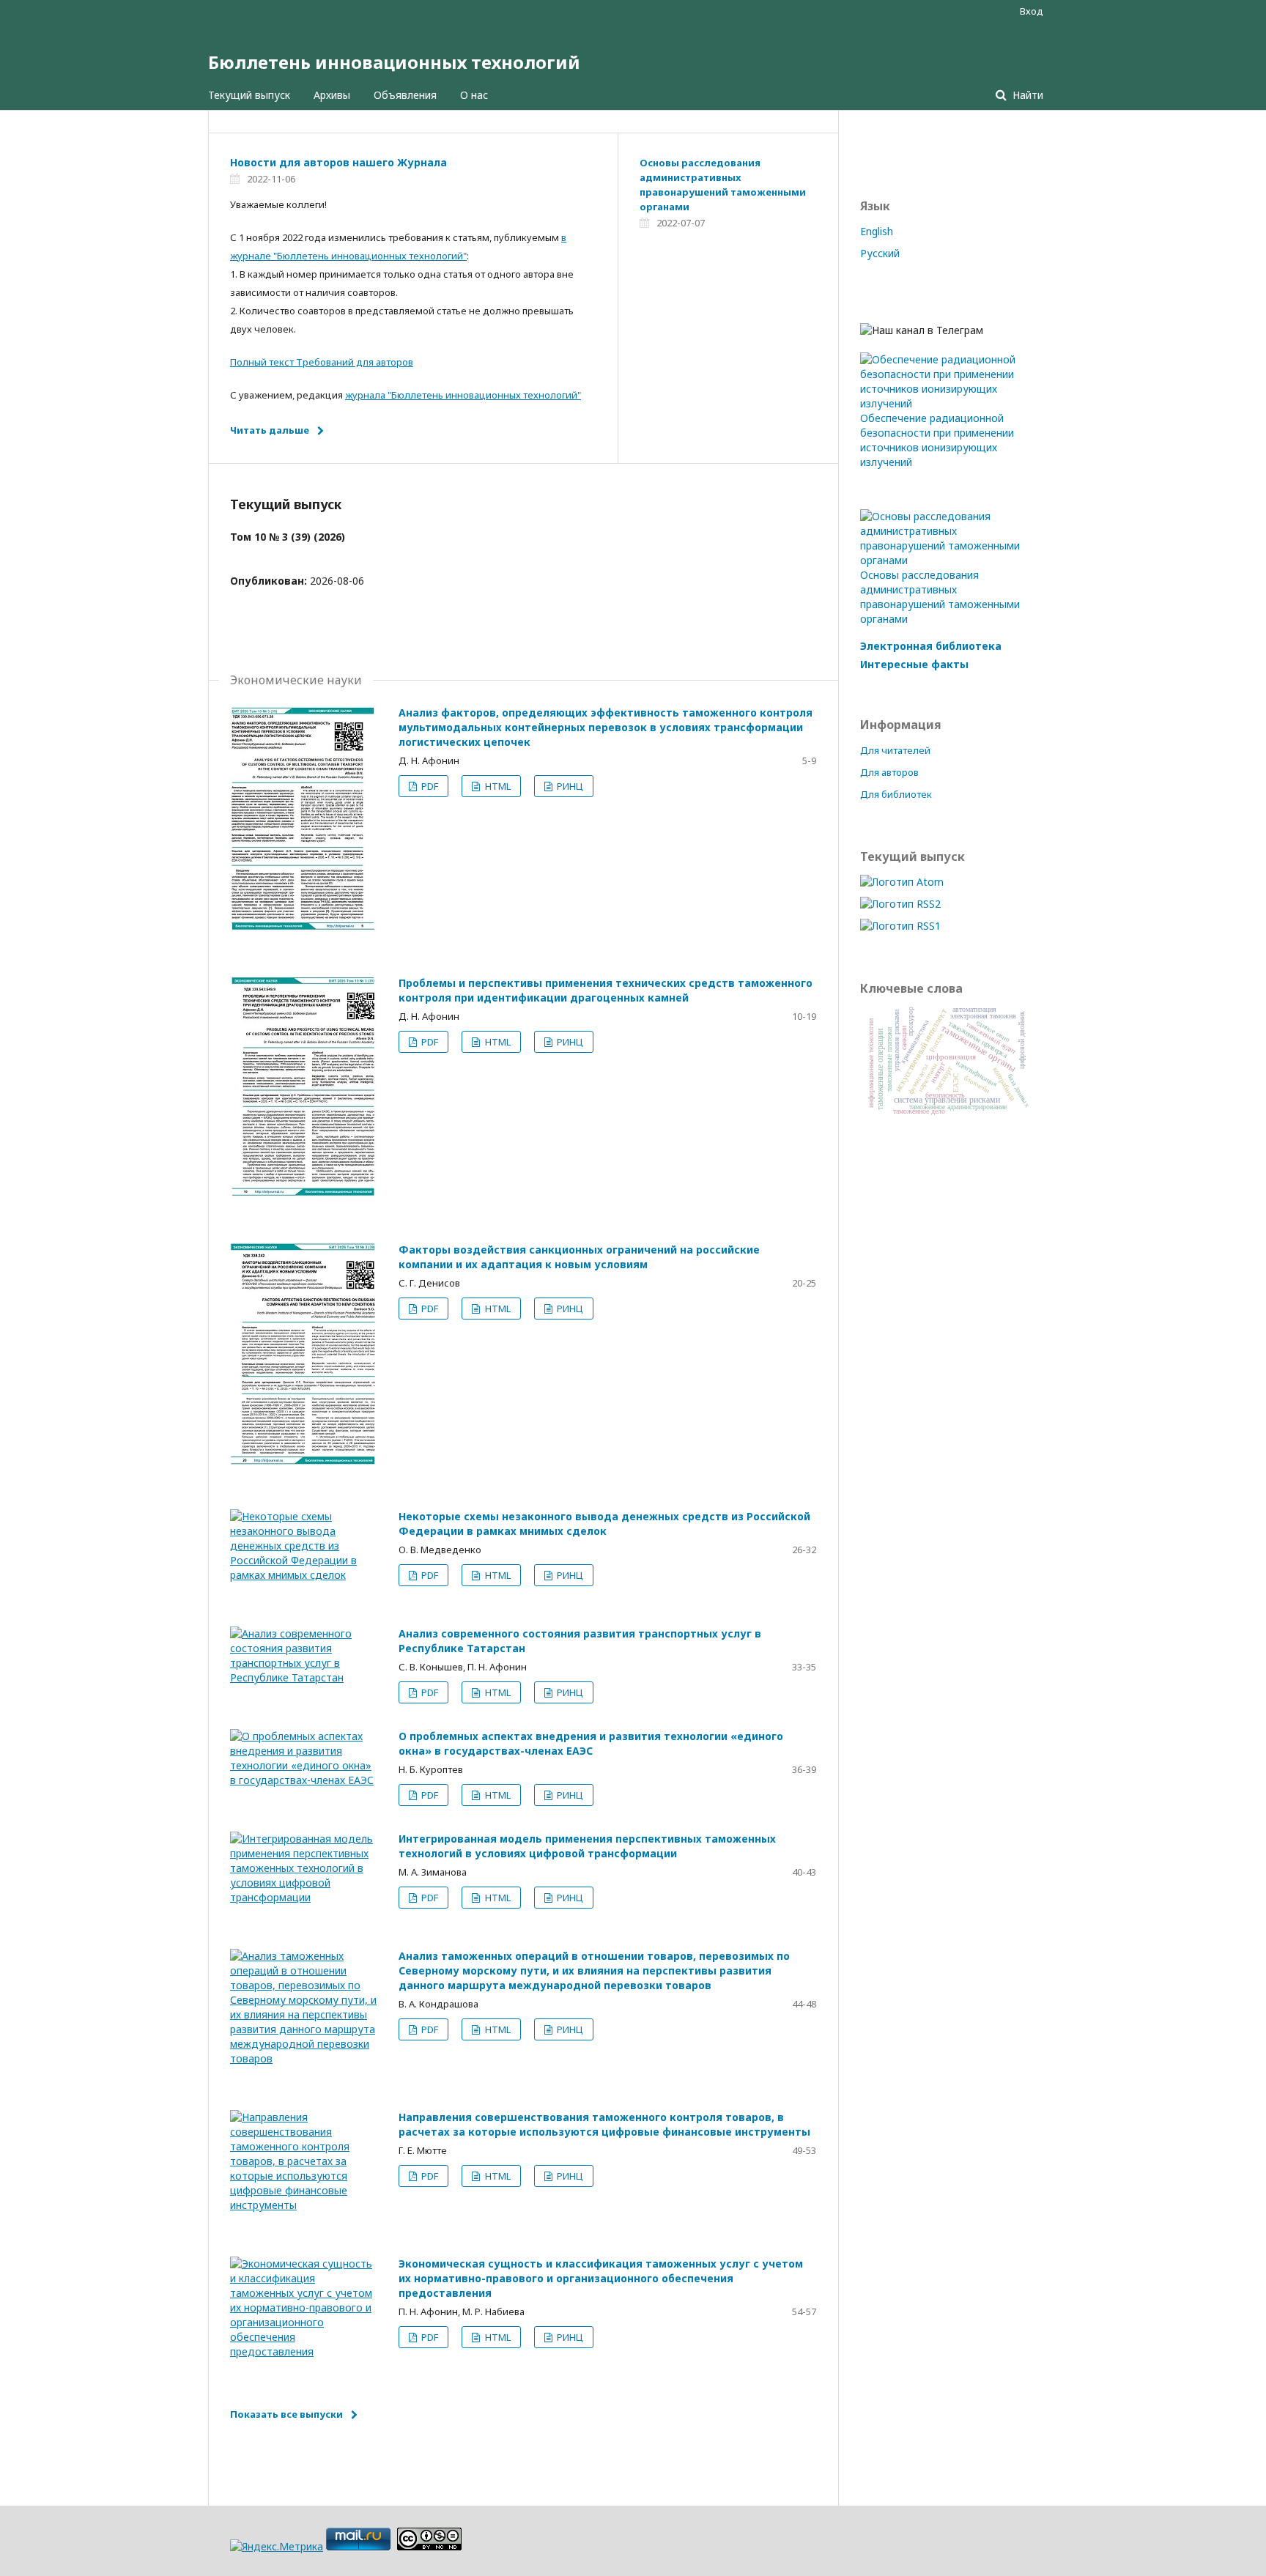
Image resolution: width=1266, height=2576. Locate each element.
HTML (497, 786)
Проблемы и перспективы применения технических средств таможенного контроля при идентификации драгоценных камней (606, 990)
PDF (429, 786)
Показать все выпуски (286, 2414)
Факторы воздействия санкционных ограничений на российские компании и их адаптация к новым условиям (579, 1257)
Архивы (332, 95)
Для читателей (895, 750)
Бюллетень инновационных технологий (394, 62)
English (877, 231)
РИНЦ (569, 786)
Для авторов (889, 772)
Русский (880, 253)
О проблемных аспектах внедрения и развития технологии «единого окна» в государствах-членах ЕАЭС (591, 1743)
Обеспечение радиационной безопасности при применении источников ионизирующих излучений (937, 440)
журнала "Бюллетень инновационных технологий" (463, 395)
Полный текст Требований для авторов (322, 362)
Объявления (405, 95)
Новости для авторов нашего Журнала (338, 162)
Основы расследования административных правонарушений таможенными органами (940, 597)
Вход (1032, 11)
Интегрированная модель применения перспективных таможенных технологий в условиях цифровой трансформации (587, 1846)
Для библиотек (896, 794)
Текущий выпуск (249, 95)
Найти (1026, 95)
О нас (474, 95)
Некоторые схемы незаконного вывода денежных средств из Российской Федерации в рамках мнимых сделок (604, 1524)
